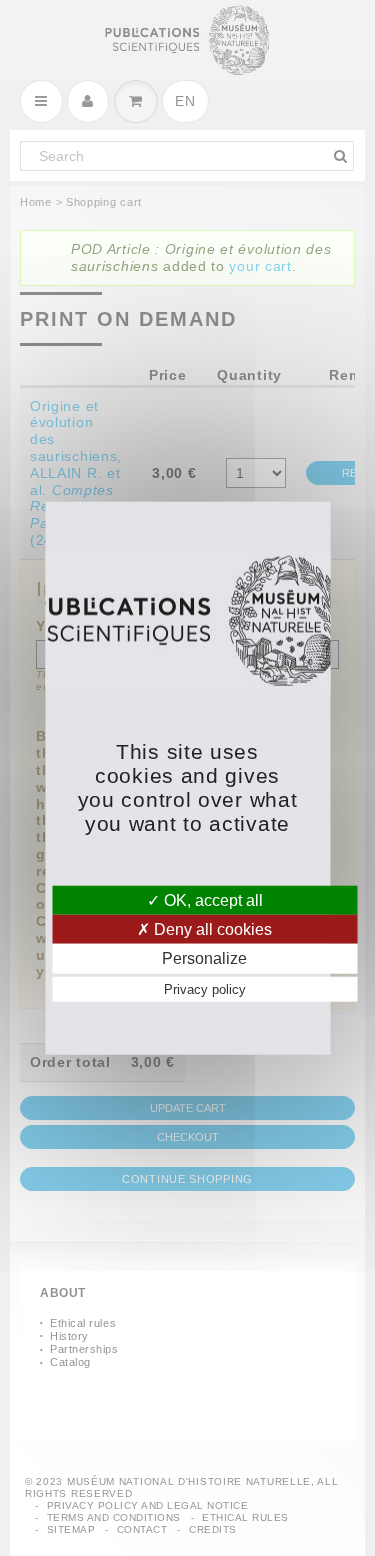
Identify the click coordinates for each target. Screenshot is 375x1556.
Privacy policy (205, 988)
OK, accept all (211, 900)
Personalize (204, 958)
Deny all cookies (211, 929)
